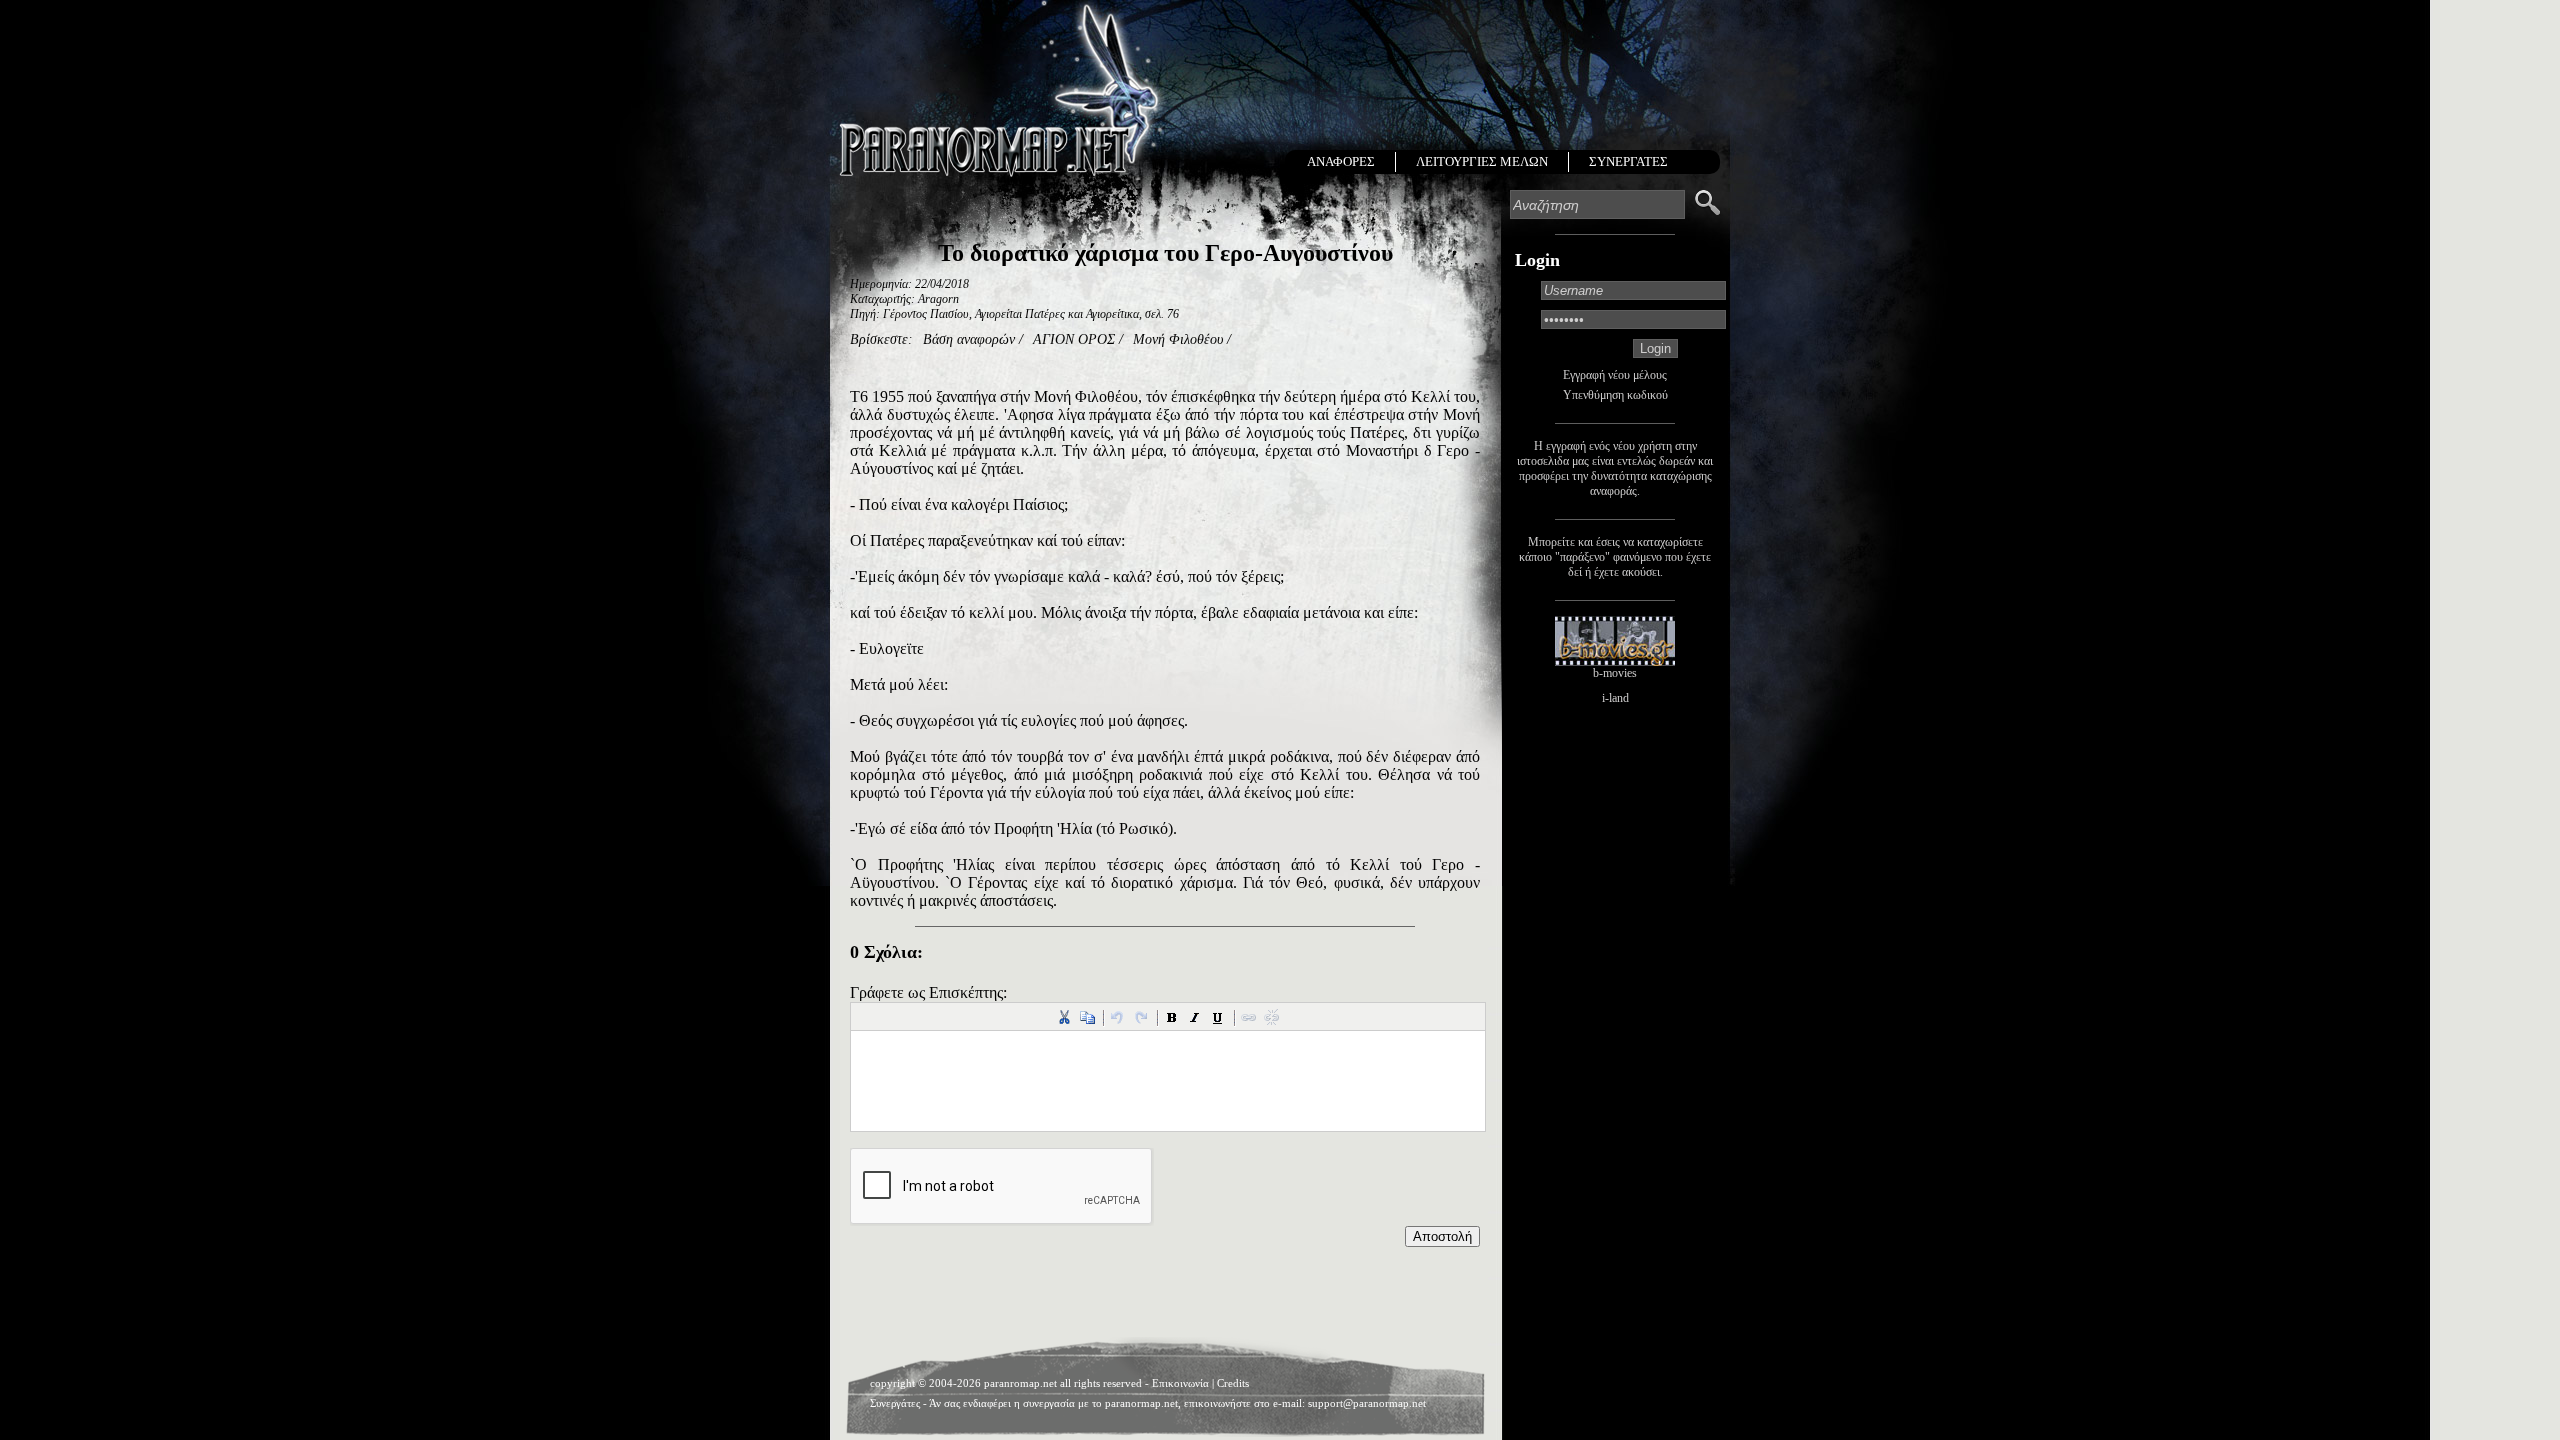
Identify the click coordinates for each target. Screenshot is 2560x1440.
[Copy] (1087, 1017)
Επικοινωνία (1180, 1383)
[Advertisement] (1165, 1297)
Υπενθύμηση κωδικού (1615, 395)
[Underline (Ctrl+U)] (1218, 1017)
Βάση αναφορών (969, 339)
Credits (1233, 1383)
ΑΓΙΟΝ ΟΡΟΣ (1074, 339)
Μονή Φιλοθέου (1178, 339)
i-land (1615, 698)
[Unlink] (1272, 1017)
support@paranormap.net (1367, 1403)
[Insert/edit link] (1249, 1017)
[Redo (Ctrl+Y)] (1141, 1017)
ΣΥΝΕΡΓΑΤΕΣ (1628, 161)
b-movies (1615, 673)
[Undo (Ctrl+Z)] (1118, 1017)
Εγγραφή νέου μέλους (1615, 375)
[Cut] (1064, 1017)
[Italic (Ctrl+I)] (1195, 1017)
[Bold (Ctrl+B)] (1172, 1017)
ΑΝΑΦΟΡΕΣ (1341, 161)
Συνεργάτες (895, 1403)
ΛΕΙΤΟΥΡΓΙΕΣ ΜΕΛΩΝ (1482, 161)
